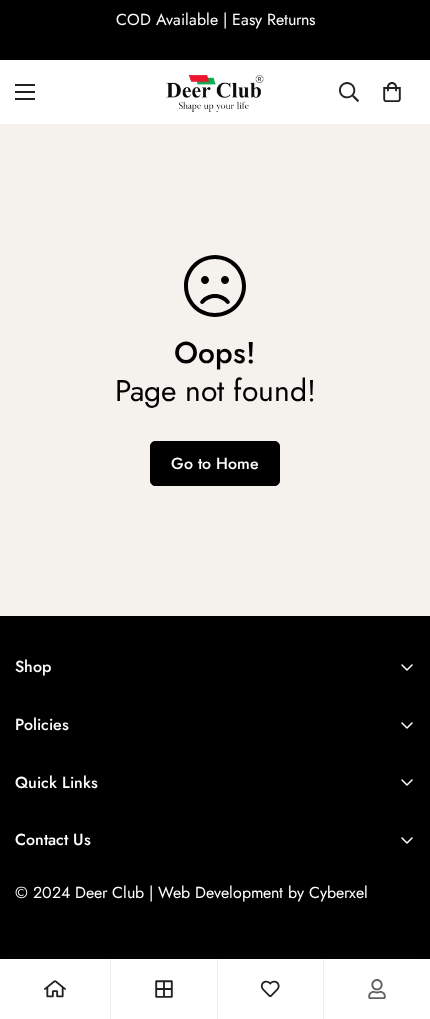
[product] (55, 989)
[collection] (164, 989)
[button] (392, 92)
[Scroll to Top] (394, 913)
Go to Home (215, 463)
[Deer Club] (215, 92)
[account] (377, 989)
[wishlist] (270, 989)
